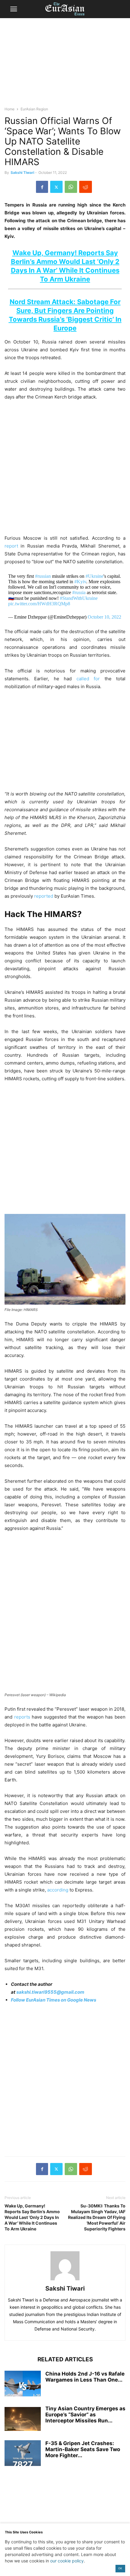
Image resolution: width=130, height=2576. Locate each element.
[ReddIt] (86, 187)
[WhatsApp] (71, 187)
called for (88, 679)
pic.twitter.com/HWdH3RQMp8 (39, 604)
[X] (56, 187)
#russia (79, 592)
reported (44, 896)
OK (120, 2568)
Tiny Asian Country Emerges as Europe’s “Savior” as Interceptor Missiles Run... (85, 2415)
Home (10, 109)
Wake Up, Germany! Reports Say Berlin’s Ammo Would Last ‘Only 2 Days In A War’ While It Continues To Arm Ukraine (32, 2217)
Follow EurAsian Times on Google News (54, 2000)
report (11, 546)
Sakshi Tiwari (22, 172)
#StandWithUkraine (79, 598)
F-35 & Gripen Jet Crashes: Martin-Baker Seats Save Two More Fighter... (83, 2449)
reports (22, 1717)
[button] (14, 9)
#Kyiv (80, 582)
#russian (43, 576)
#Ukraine (94, 576)
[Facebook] (42, 187)
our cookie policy (67, 2561)
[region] (65, 65)
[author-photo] (65, 2280)
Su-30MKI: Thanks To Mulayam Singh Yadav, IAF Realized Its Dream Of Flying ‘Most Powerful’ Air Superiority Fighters (97, 2217)
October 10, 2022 (104, 617)
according (58, 1890)
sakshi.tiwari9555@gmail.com (50, 1992)
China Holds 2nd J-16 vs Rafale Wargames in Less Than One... (85, 2377)
